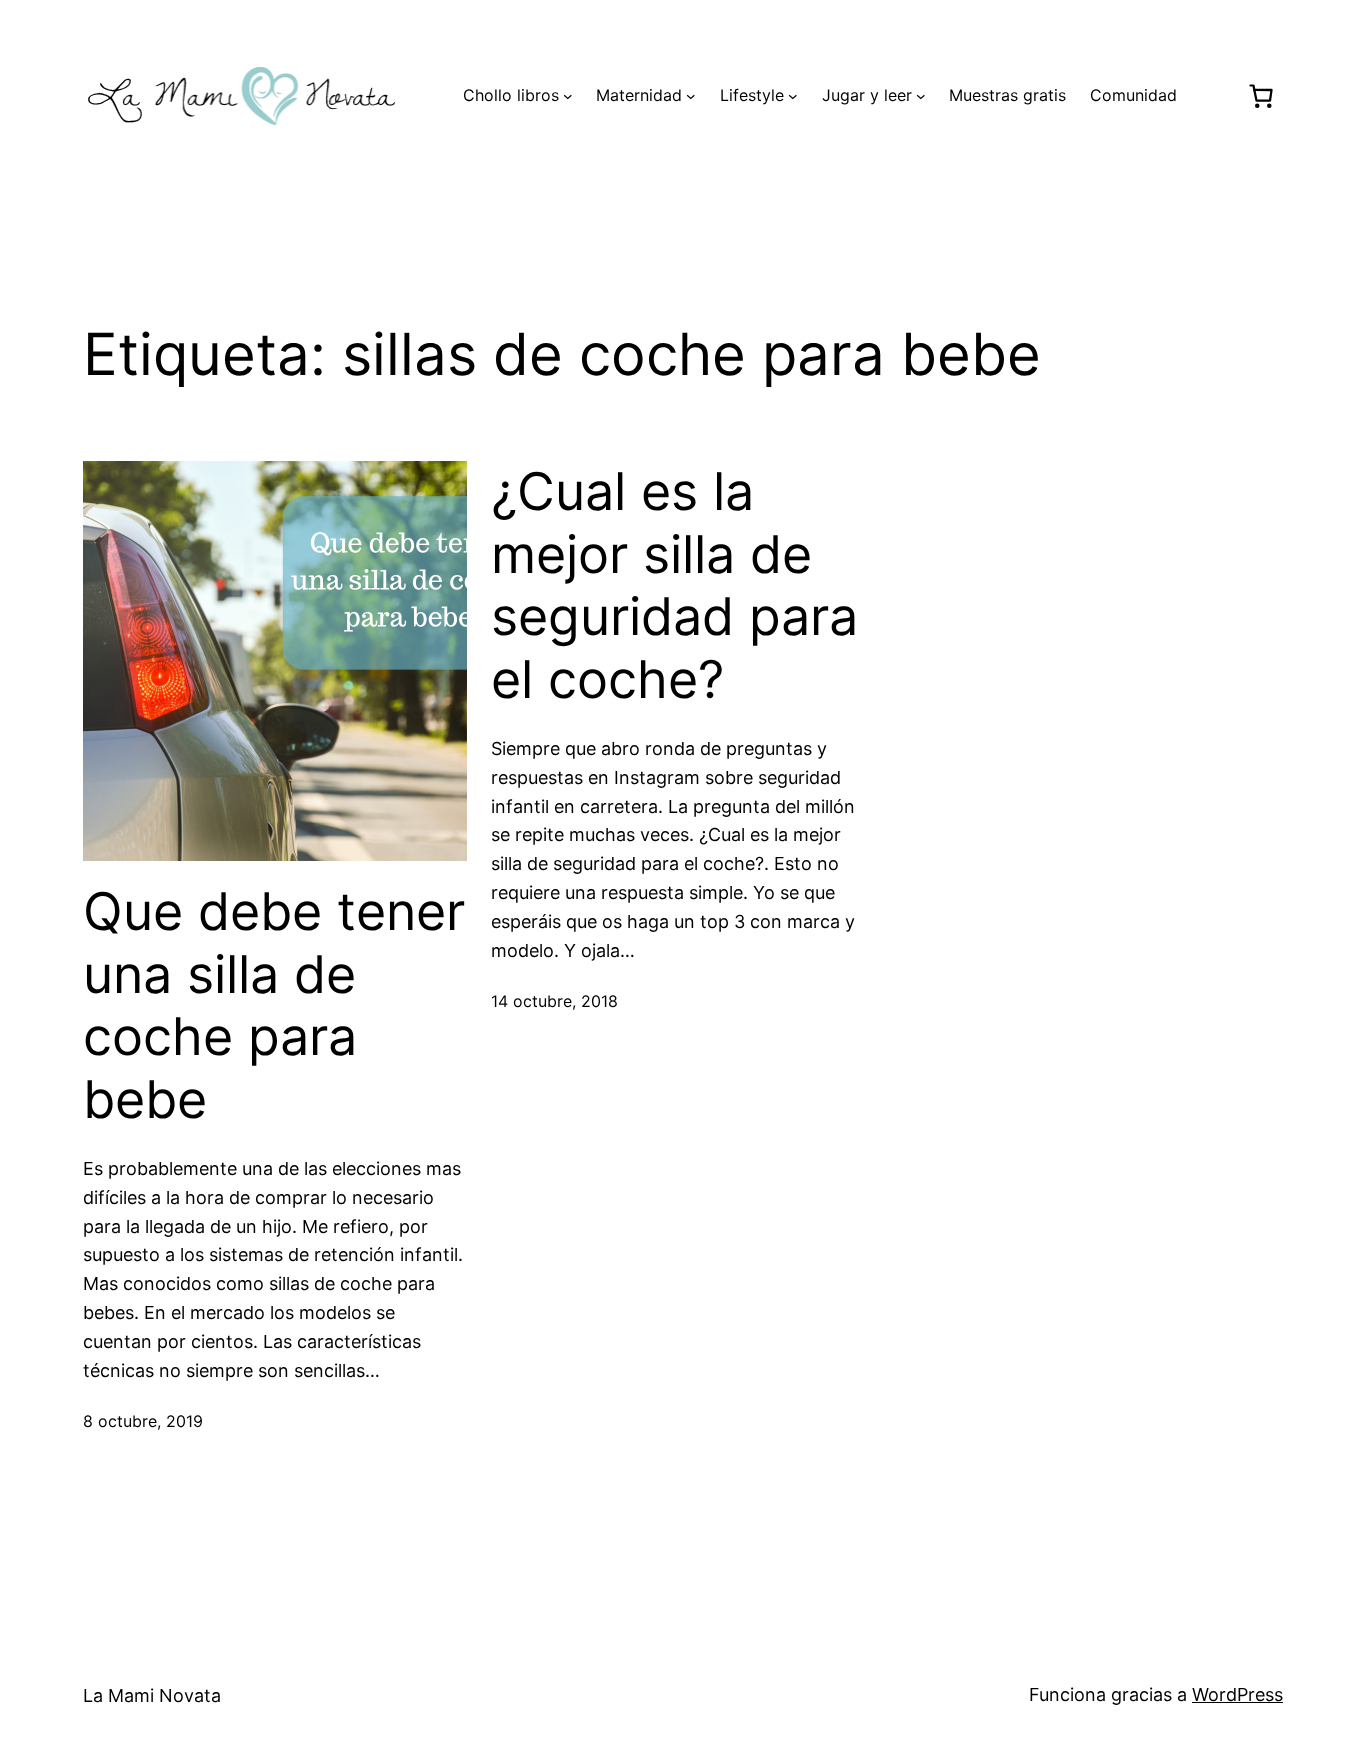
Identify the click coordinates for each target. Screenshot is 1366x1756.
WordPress (1237, 1694)
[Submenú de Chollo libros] (568, 96)
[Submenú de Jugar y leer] (921, 96)
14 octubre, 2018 (554, 1001)
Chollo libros (511, 95)
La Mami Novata (152, 1695)
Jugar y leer (867, 95)
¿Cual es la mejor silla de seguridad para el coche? (674, 585)
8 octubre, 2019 (143, 1421)
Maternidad (639, 95)
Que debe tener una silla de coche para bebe (274, 1005)
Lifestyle (752, 95)
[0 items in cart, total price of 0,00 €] (1260, 96)
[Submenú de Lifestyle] (793, 96)
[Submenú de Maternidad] (691, 96)
